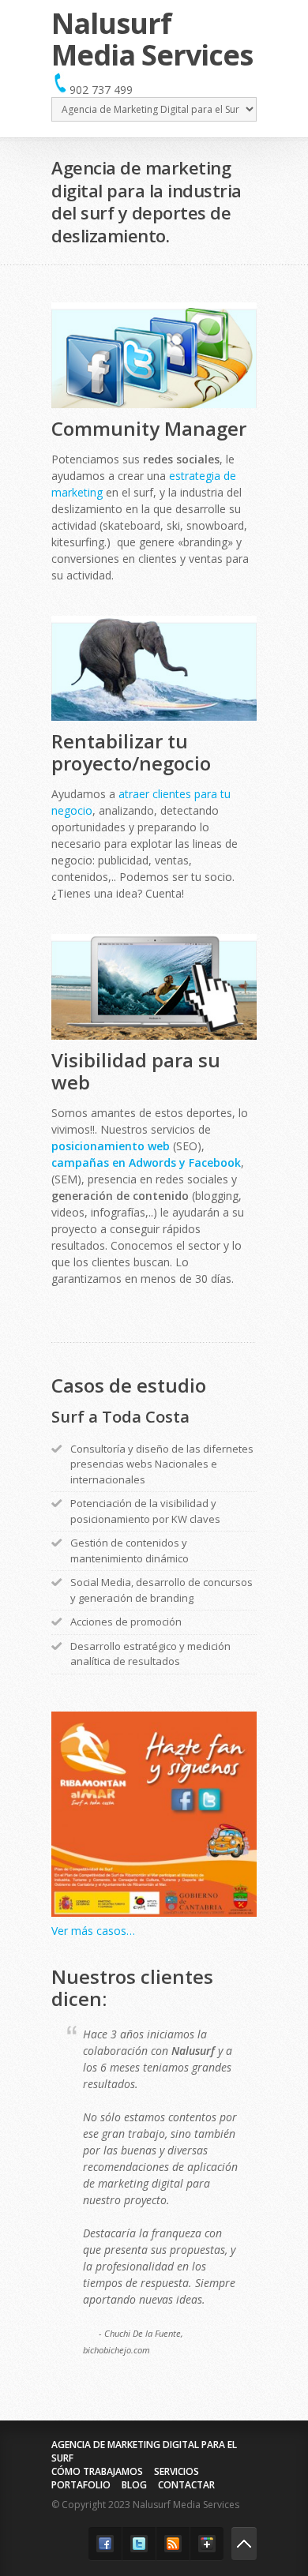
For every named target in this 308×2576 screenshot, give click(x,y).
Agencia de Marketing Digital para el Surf (144, 2451)
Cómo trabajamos (97, 2471)
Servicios (177, 2471)
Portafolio (81, 2485)
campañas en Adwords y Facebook (146, 1162)
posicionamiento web (111, 1146)
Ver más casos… (93, 1931)
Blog (134, 2485)
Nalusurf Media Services (152, 39)
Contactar (186, 2485)
